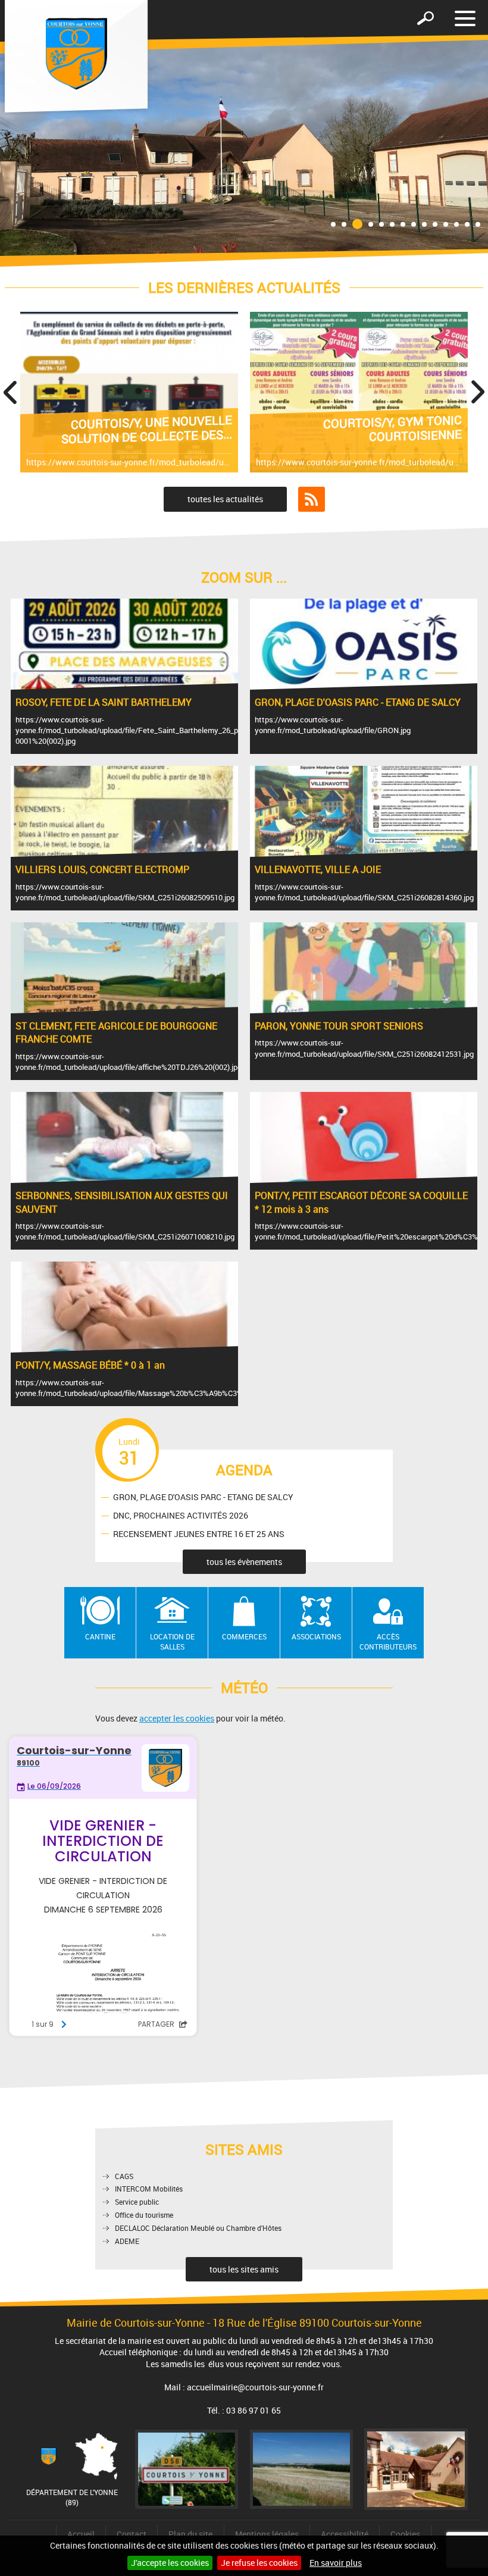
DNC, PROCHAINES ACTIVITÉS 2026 (181, 1515)
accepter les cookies (177, 1718)
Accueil (81, 2534)
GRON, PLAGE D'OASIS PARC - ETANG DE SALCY (203, 1497)
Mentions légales (267, 2534)
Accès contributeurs (388, 1641)
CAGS (124, 2176)
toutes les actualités (225, 499)
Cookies (405, 2534)
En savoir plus (336, 2563)
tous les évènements (244, 1562)
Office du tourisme (144, 2215)
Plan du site (190, 2534)
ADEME (127, 2241)
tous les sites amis (244, 2269)
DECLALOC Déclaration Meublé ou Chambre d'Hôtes (198, 2228)
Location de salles (172, 1641)
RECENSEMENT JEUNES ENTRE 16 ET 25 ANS (199, 1534)
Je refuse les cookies (259, 2563)
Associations (316, 1636)
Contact (132, 2534)
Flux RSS (312, 499)
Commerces (244, 1636)
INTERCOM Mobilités (149, 2189)
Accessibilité (345, 2534)
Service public (137, 2202)
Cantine (100, 1636)
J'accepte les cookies (170, 2563)
